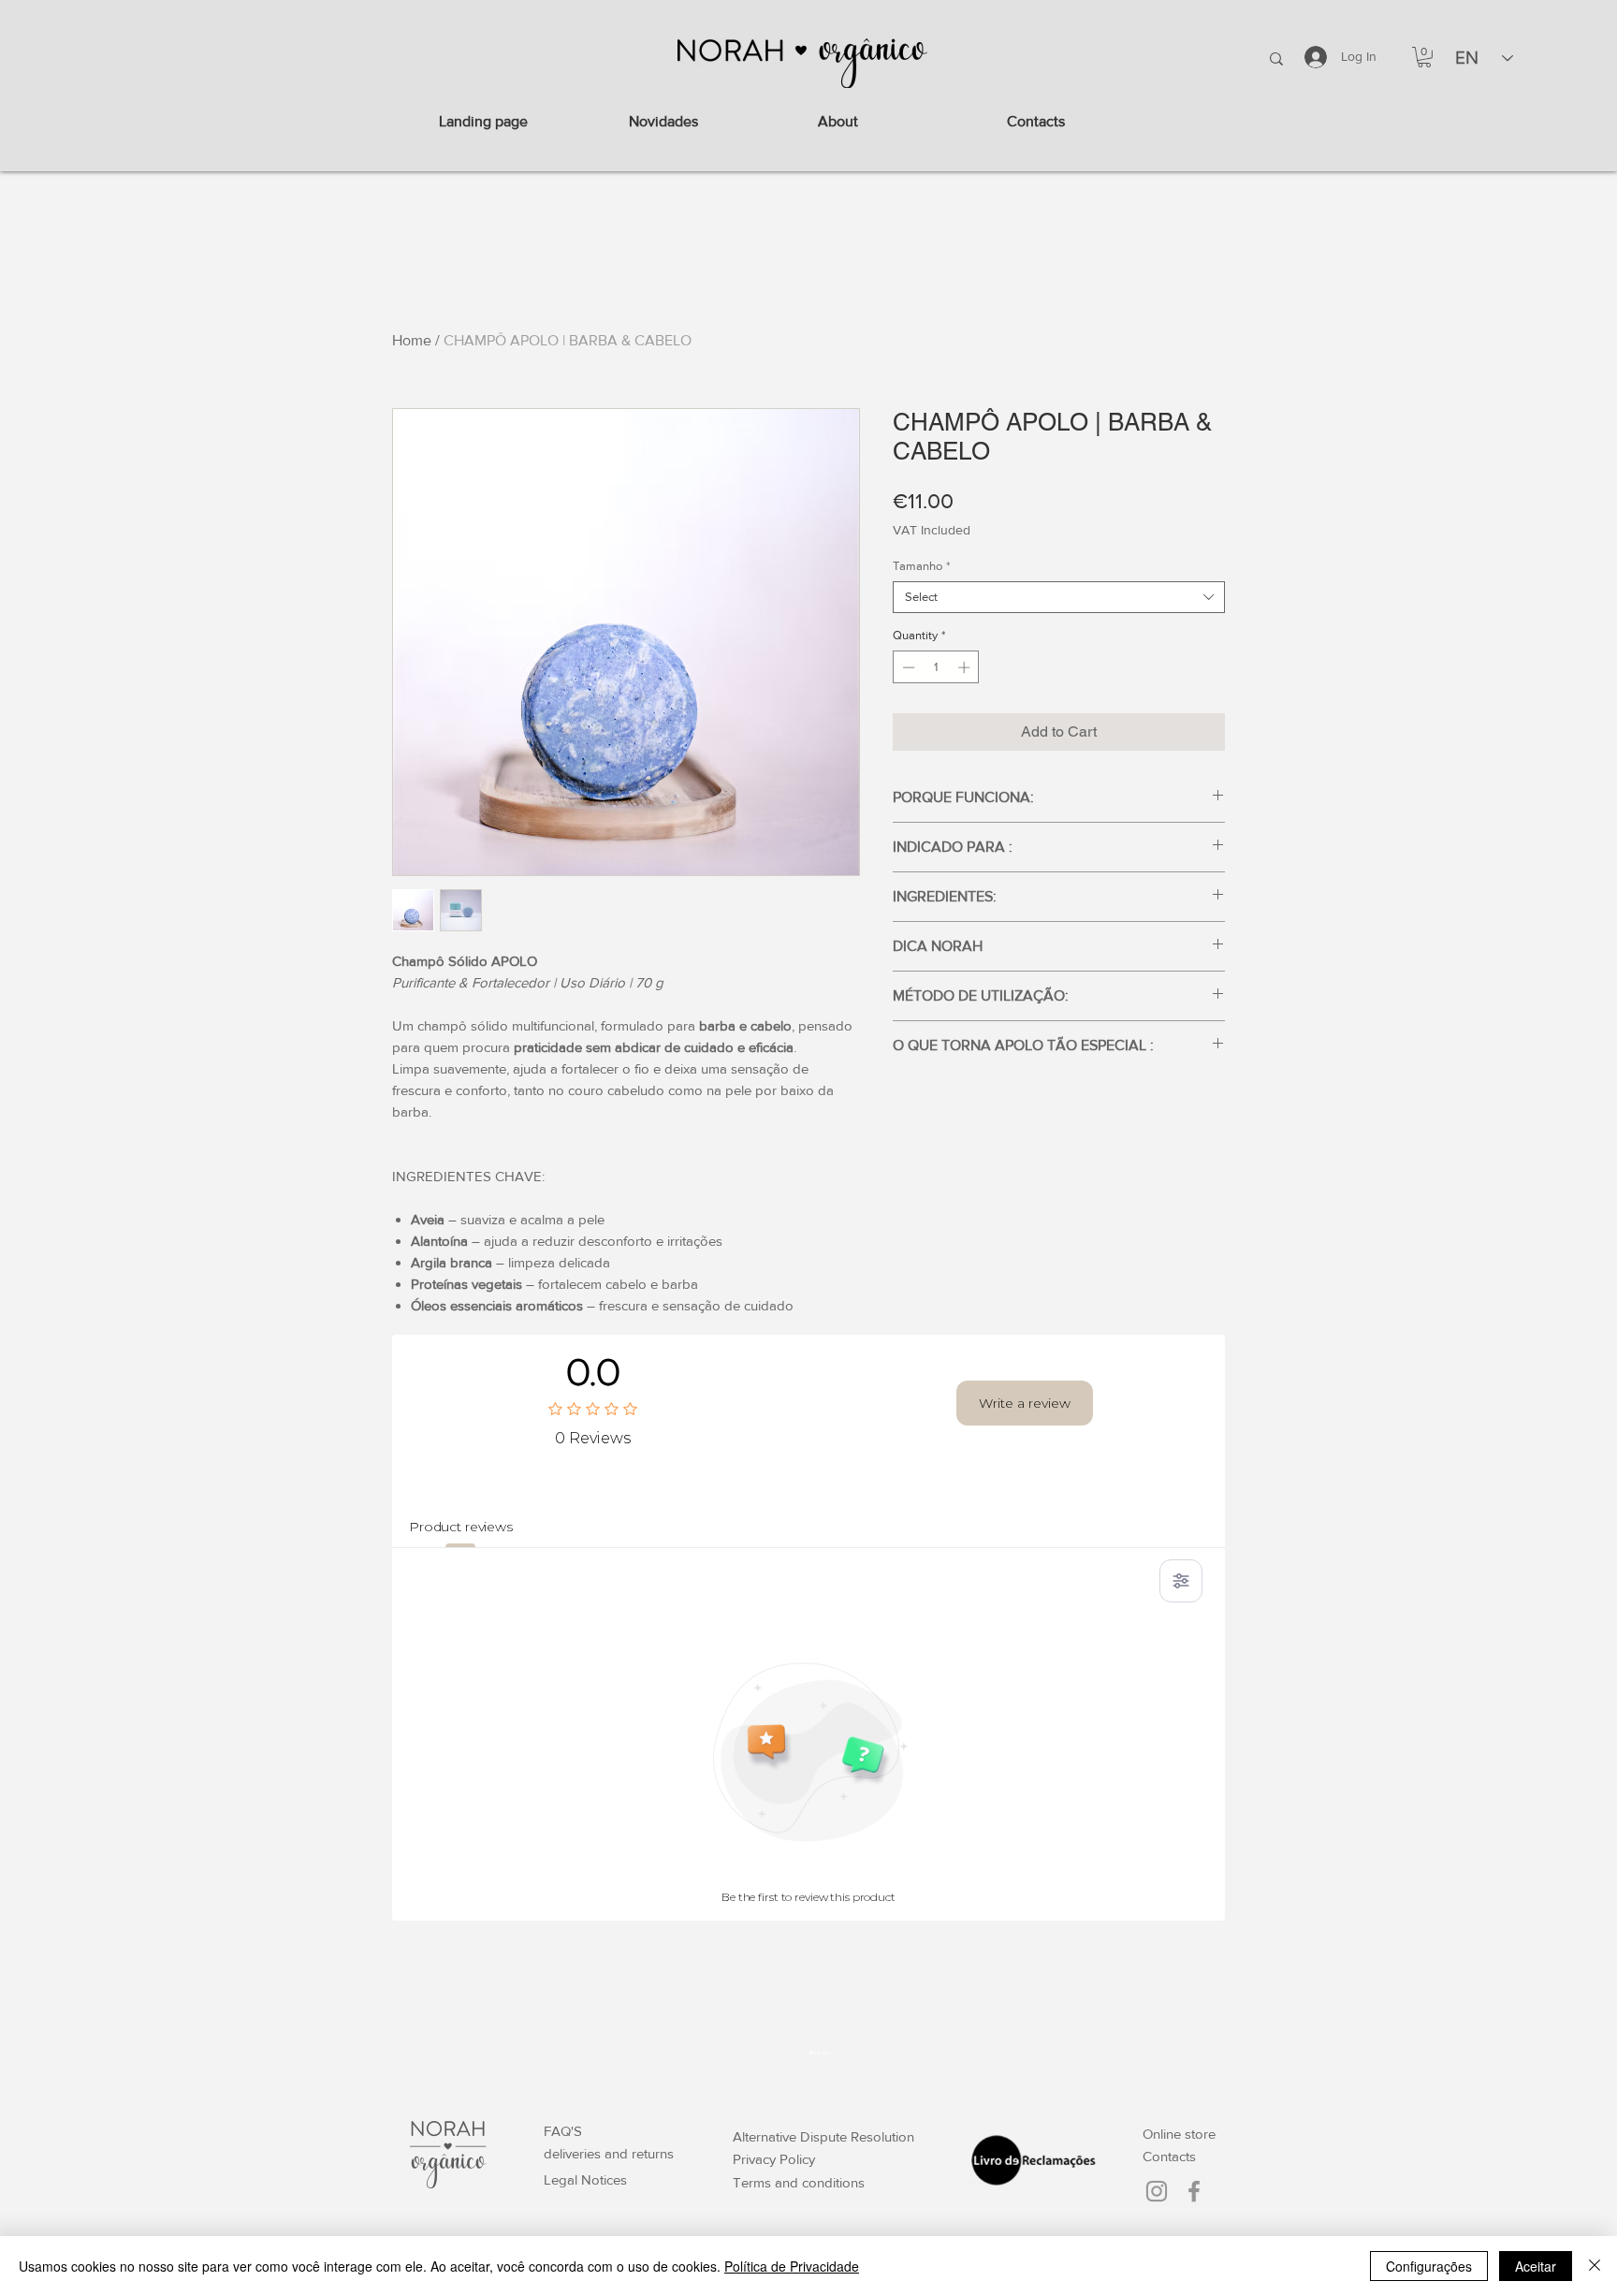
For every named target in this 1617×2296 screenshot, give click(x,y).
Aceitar (1536, 2266)
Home (412, 340)
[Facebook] (1194, 2191)
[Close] (1595, 2266)
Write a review (1025, 1403)
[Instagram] (1157, 2191)
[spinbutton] (936, 667)
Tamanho (921, 566)
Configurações (1429, 2266)
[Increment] (966, 667)
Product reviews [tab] (461, 1527)
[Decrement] (907, 667)
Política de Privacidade (792, 2266)
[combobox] (1059, 597)
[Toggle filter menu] (1181, 1581)
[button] (1424, 57)
